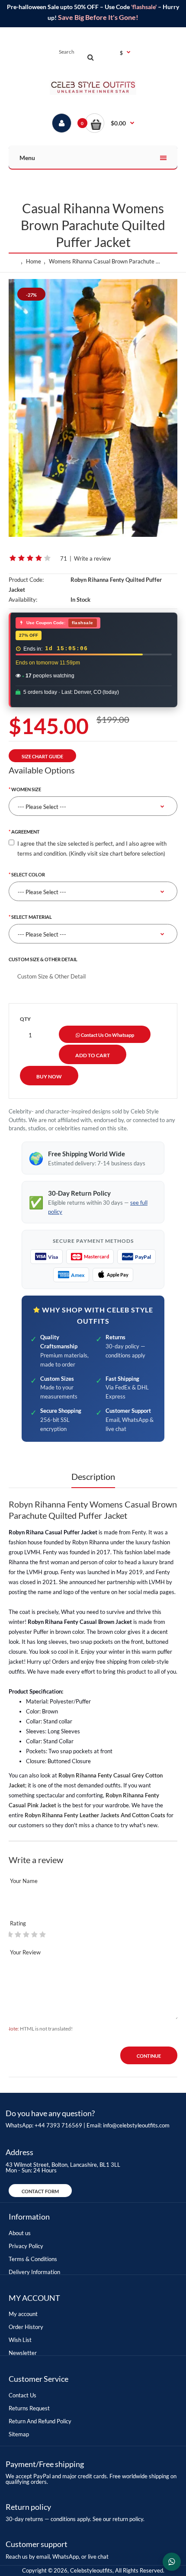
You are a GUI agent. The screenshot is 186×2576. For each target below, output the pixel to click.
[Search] (90, 57)
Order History (26, 2327)
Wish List (20, 2340)
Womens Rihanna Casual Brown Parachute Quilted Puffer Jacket (107, 261)
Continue (149, 2056)
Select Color (28, 874)
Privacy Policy (26, 2246)
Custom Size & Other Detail (43, 959)
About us (20, 2233)
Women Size (26, 789)
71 (64, 558)
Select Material (32, 917)
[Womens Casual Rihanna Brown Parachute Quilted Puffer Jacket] (93, 408)
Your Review (25, 1952)
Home (34, 261)
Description (93, 1476)
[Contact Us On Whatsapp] (172, 2562)
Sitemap (19, 2434)
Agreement (26, 832)
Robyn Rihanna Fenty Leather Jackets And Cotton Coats (95, 1815)
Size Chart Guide (42, 756)
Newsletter (23, 2353)
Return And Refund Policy (40, 2421)
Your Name (24, 1881)
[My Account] (62, 123)
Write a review (92, 558)
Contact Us (22, 2395)
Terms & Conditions (33, 2259)
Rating (18, 1923)
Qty (25, 1019)
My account (23, 2314)
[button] (110, 123)
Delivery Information (34, 2272)
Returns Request (29, 2408)
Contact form (40, 2191)
